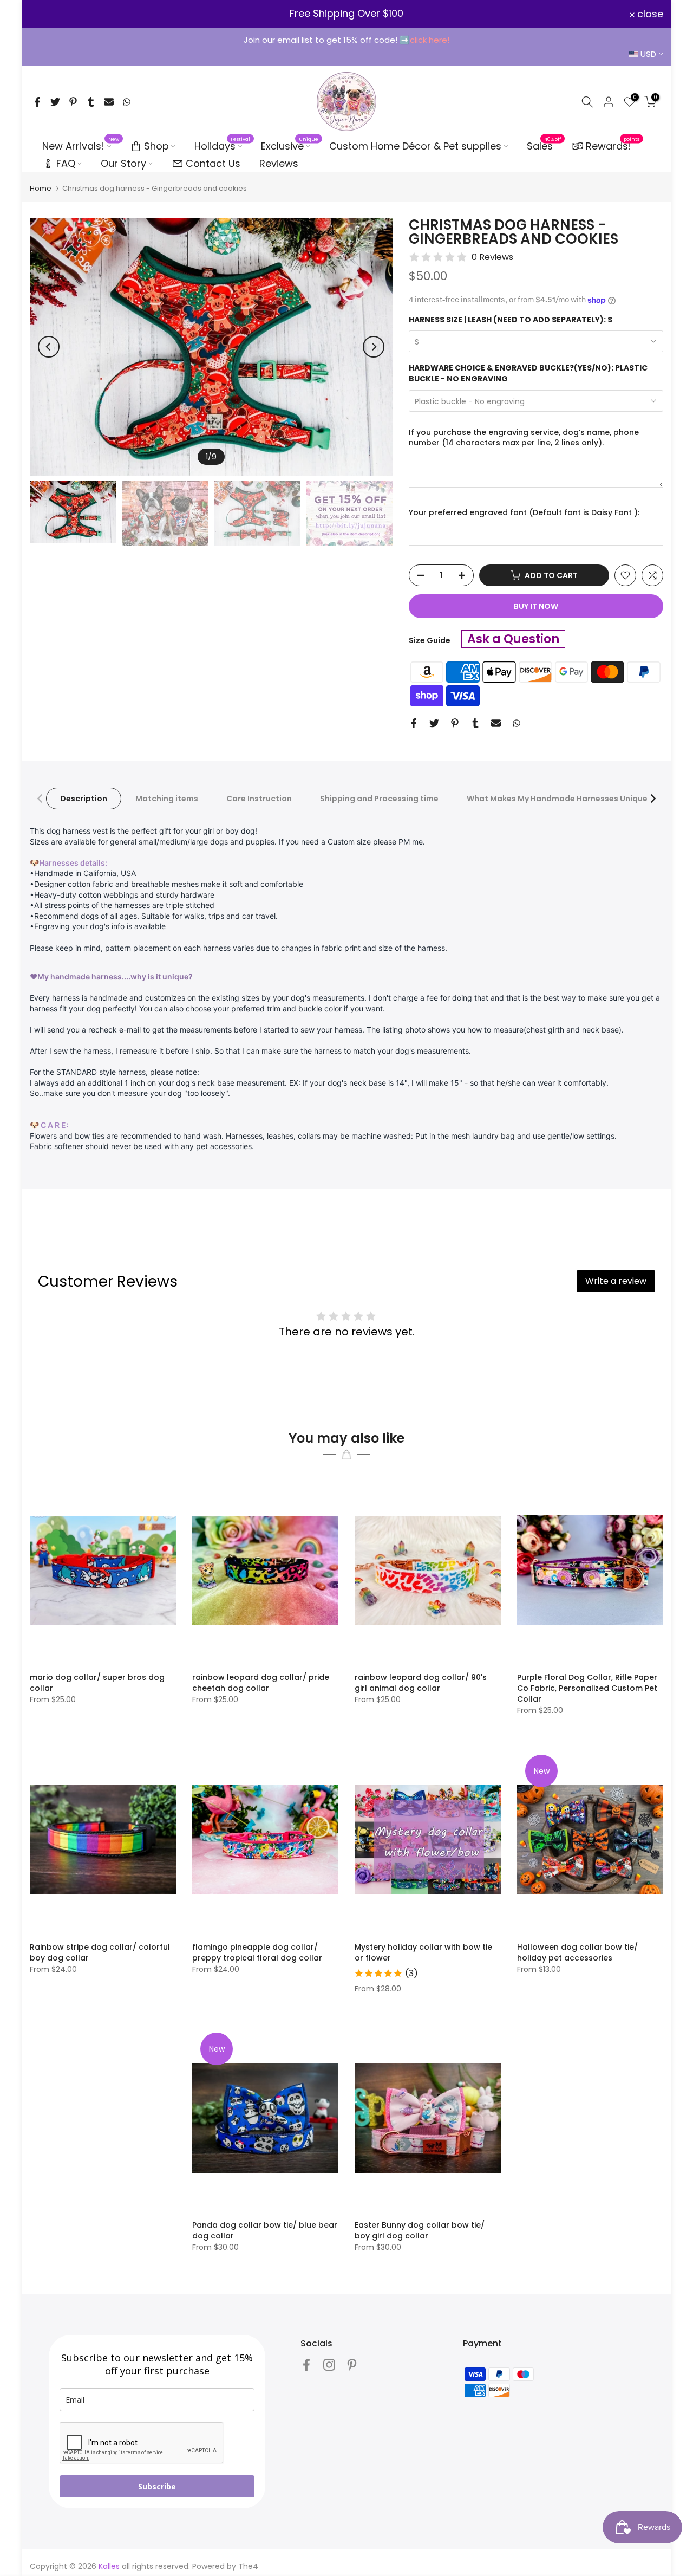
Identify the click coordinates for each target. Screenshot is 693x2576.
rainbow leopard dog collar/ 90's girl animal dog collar (421, 1683)
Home (41, 188)
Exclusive (290, 146)
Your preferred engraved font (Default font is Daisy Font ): (524, 513)
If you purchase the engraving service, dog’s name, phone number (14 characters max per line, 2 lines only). (524, 438)
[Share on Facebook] (37, 102)
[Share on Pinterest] (73, 102)
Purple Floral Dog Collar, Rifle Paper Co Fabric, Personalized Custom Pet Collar (587, 1688)
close (49, 14)
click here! (430, 40)
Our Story (123, 163)
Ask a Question (513, 639)
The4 (248, 2566)
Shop (156, 146)
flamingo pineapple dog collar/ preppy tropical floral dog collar (257, 1952)
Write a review (616, 1281)
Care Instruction (259, 799)
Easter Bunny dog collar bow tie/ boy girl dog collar (420, 2230)
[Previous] (49, 347)
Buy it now (536, 606)
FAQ (66, 163)
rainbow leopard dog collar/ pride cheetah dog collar (261, 1683)
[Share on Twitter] (55, 102)
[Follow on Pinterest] (352, 2364)
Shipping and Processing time (379, 799)
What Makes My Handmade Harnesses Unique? (559, 799)
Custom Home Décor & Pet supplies (415, 146)
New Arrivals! (81, 146)
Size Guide (430, 640)
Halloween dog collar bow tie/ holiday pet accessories (577, 1952)
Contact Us (213, 163)
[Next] (374, 347)
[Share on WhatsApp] (127, 102)
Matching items (167, 799)
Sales (544, 146)
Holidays (223, 146)
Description (84, 799)
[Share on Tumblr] (91, 102)
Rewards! (613, 145)
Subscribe (157, 2486)
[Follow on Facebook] (306, 2364)
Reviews (279, 163)
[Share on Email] (109, 102)
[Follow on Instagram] (329, 2364)
